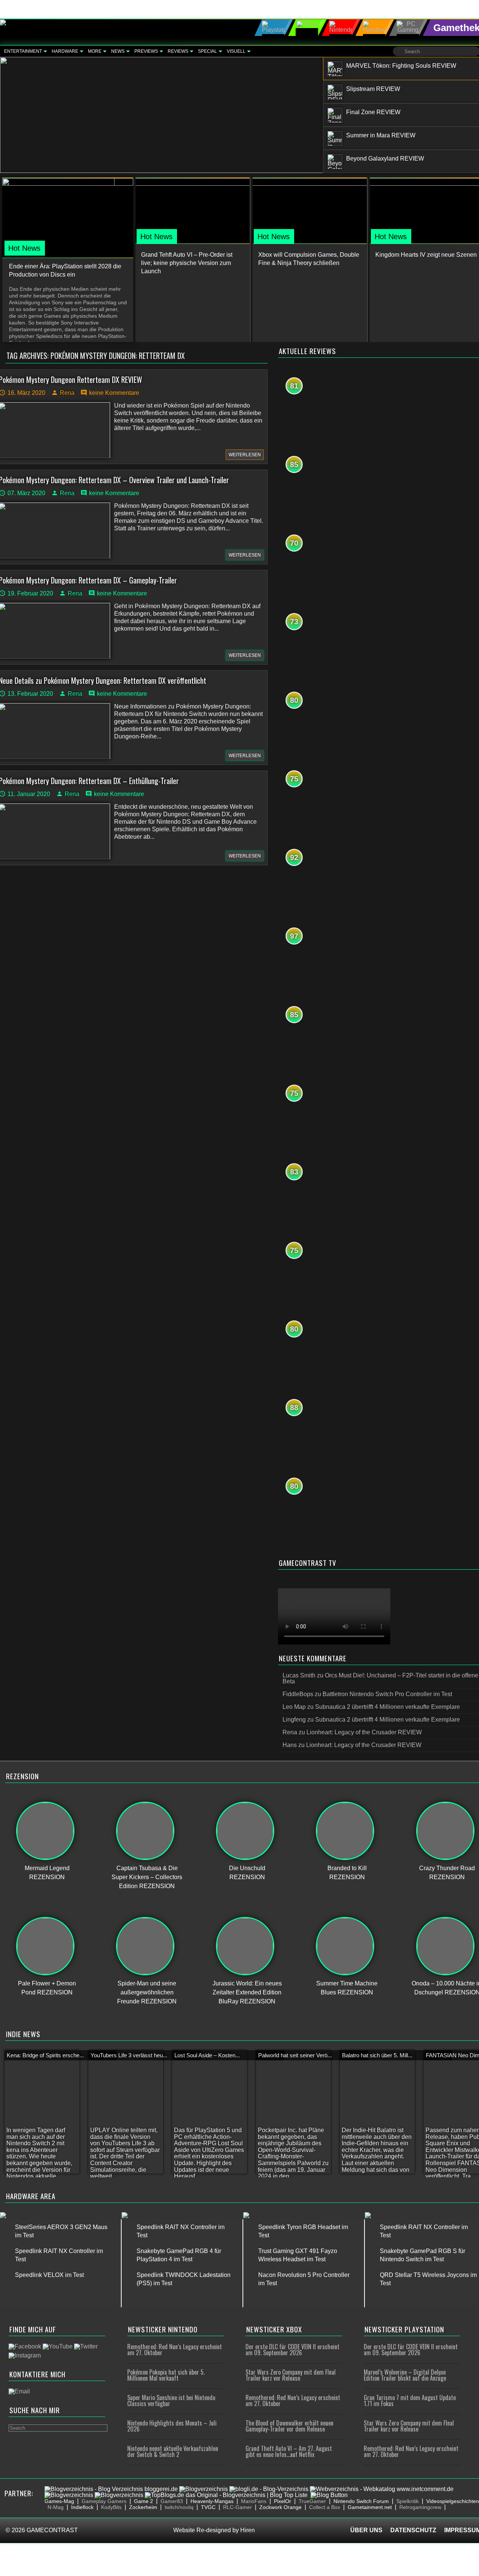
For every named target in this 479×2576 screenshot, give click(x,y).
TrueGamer (312, 2501)
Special (208, 51)
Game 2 (144, 2501)
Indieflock (82, 2507)
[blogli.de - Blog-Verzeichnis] (269, 2489)
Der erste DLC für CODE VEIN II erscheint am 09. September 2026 (292, 2350)
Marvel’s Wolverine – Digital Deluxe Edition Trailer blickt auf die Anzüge (405, 2375)
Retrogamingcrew (420, 2507)
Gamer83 (172, 2501)
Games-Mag (59, 2501)
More (95, 51)
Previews (146, 51)
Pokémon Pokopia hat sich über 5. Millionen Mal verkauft (166, 2375)
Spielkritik (408, 2501)
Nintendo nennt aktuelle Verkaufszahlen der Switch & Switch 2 (173, 2451)
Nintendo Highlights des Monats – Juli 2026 (172, 2426)
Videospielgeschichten (453, 2501)
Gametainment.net (370, 2507)
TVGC (208, 2507)
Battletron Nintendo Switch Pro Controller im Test (387, 1694)
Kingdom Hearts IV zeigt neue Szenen (426, 255)
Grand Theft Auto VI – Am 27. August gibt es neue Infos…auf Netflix (289, 2451)
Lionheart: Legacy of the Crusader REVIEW (364, 1732)
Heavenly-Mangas (212, 2501)
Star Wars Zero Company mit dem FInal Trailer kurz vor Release (291, 2375)
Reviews (178, 51)
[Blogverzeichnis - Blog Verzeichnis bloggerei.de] (111, 2489)
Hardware (65, 51)
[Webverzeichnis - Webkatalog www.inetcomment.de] (382, 2489)
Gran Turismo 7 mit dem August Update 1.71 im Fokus (410, 2400)
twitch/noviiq (179, 2507)
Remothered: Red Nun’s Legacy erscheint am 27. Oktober (175, 2350)
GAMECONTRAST (52, 2530)
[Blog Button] (329, 2495)
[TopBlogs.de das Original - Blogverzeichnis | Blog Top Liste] (226, 2495)
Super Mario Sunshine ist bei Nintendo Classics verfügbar (171, 2400)
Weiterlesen (245, 455)
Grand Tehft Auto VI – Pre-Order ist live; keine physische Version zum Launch (187, 263)
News (118, 51)
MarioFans (254, 2501)
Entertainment (23, 51)
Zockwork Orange (280, 2507)
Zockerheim (143, 2507)
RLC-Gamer (237, 2507)
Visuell (236, 51)
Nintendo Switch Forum (361, 2501)
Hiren (248, 2530)
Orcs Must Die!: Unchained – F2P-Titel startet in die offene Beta (380, 1678)
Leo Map (294, 1707)
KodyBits (111, 2507)
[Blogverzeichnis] (204, 2489)
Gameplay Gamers (104, 2501)
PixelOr (283, 2501)
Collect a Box (325, 2507)
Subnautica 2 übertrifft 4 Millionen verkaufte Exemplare (388, 1707)
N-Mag (56, 2507)
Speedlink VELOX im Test (49, 2275)
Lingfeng (294, 1720)
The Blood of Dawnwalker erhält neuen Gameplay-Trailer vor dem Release (289, 2426)
